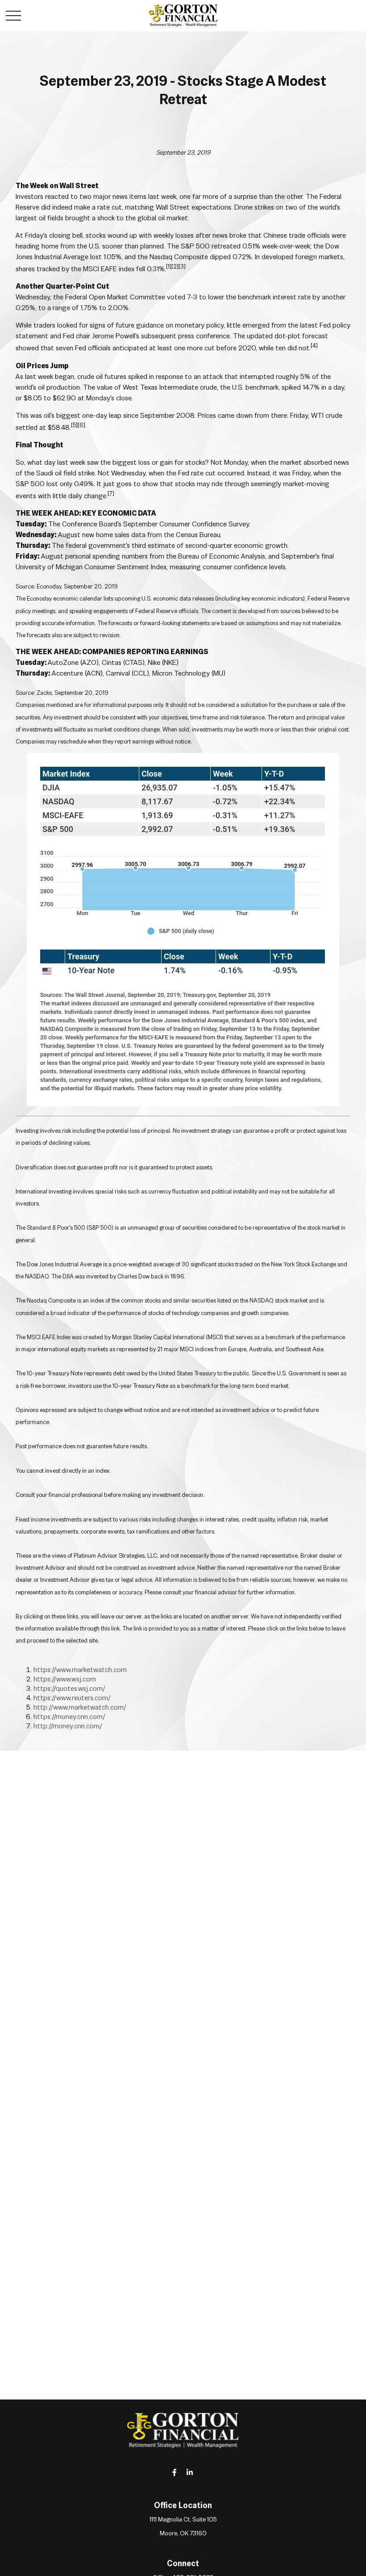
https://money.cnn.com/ (69, 1717)
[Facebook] (175, 2472)
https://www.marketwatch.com (80, 1670)
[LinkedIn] (190, 2472)
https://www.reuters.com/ (72, 1698)
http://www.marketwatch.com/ (80, 1707)
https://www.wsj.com (65, 1679)
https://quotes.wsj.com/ (69, 1688)
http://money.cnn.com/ (68, 1726)
